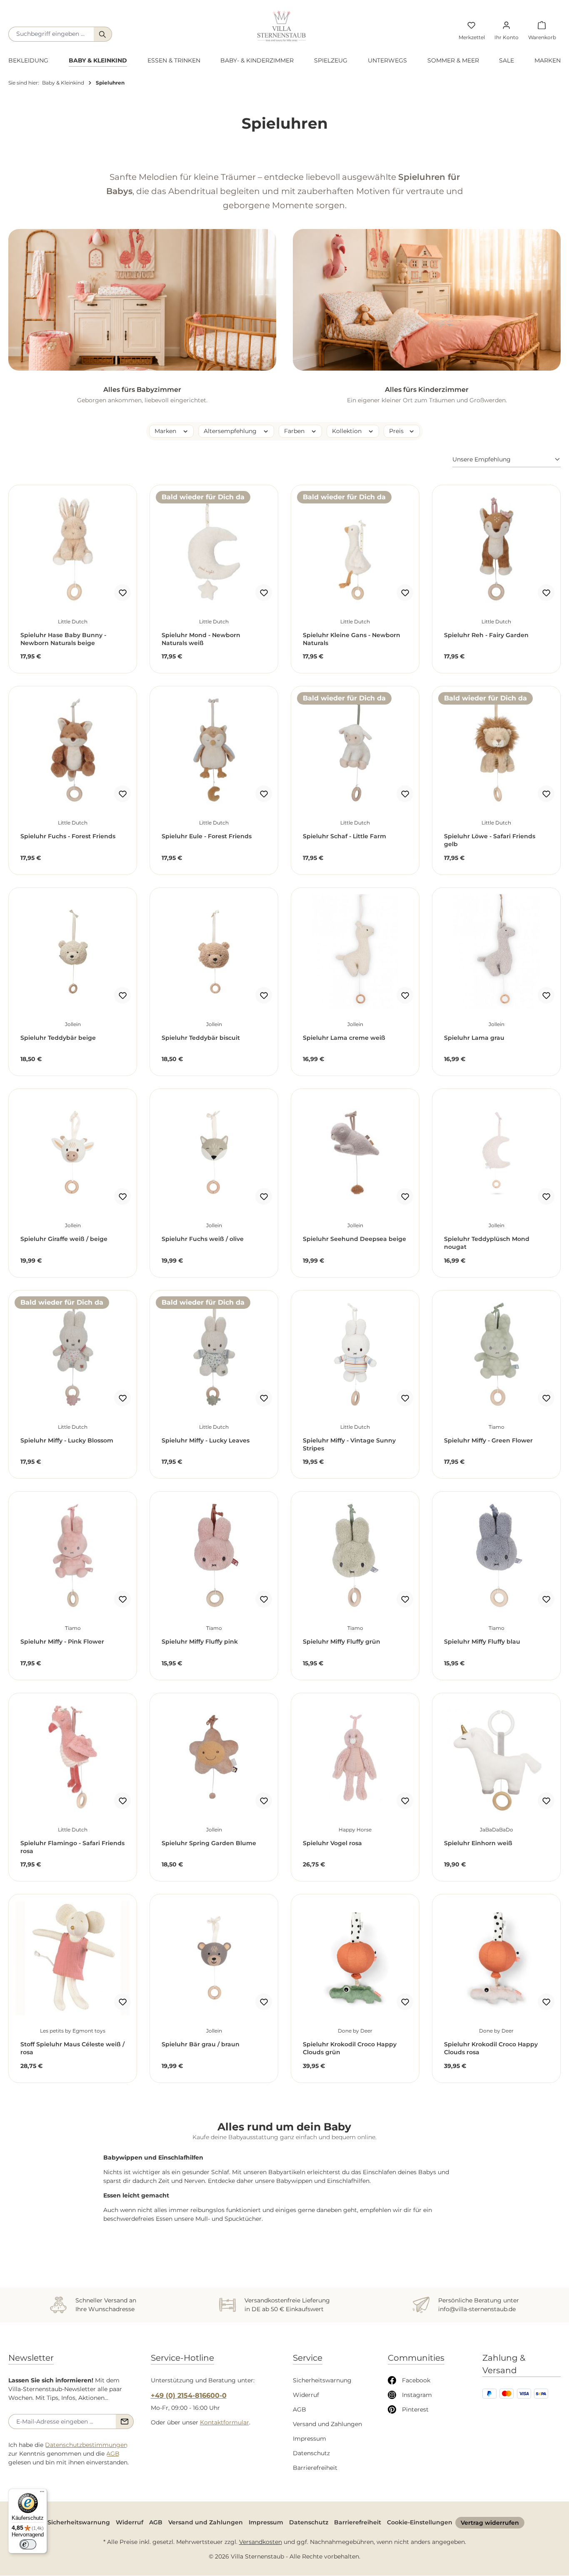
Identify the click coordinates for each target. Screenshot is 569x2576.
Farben (295, 431)
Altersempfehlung (231, 431)
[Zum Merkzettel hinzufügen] (122, 593)
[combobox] (51, 34)
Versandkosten (261, 2542)
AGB (113, 2454)
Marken (166, 431)
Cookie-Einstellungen (420, 2522)
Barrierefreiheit (315, 2468)
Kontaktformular (225, 2422)
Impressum (309, 2439)
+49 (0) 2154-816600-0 (189, 2395)
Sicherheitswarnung (322, 2380)
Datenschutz (311, 2453)
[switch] (28, 2544)
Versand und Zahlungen (327, 2424)
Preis (397, 431)
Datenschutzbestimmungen (86, 2445)
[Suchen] (103, 34)
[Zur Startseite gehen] (282, 26)
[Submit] (125, 2422)
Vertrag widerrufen (490, 2523)
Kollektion (348, 431)
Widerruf (306, 2395)
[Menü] (42, 2494)
